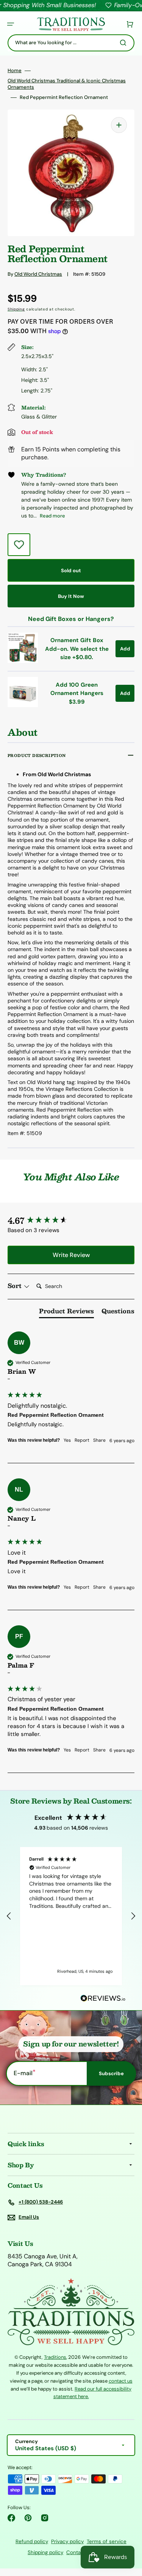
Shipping (16, 309)
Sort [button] (16, 1286)
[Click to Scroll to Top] (128, 2532)
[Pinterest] (28, 2518)
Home (15, 71)
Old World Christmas (38, 274)
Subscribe (111, 2073)
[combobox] (71, 43)
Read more (52, 516)
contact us (121, 2381)
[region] (71, 1916)
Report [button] (82, 1440)
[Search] (125, 43)
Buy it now (71, 596)
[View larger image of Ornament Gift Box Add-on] (23, 661)
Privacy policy (67, 2541)
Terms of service (107, 2541)
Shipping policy (45, 2552)
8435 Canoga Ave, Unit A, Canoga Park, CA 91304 (43, 2260)
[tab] (66, 1313)
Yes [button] (67, 1440)
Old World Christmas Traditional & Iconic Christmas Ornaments (67, 84)
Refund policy (32, 2541)
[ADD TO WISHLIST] (19, 545)
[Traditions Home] (71, 24)
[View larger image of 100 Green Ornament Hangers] (23, 705)
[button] (11, 24)
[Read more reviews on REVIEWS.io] (103, 1999)
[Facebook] (11, 2518)
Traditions (55, 2357)
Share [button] (99, 1440)
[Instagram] (45, 2518)
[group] (71, 1221)
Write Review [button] (71, 1255)
